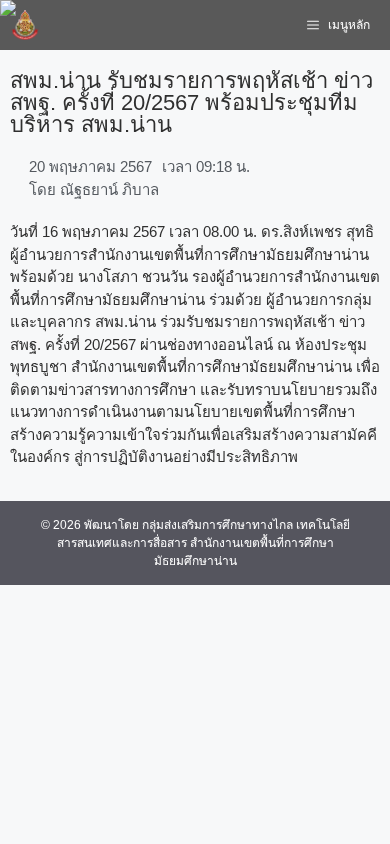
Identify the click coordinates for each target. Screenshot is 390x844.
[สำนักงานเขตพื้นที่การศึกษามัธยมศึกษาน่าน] (25, 25)
